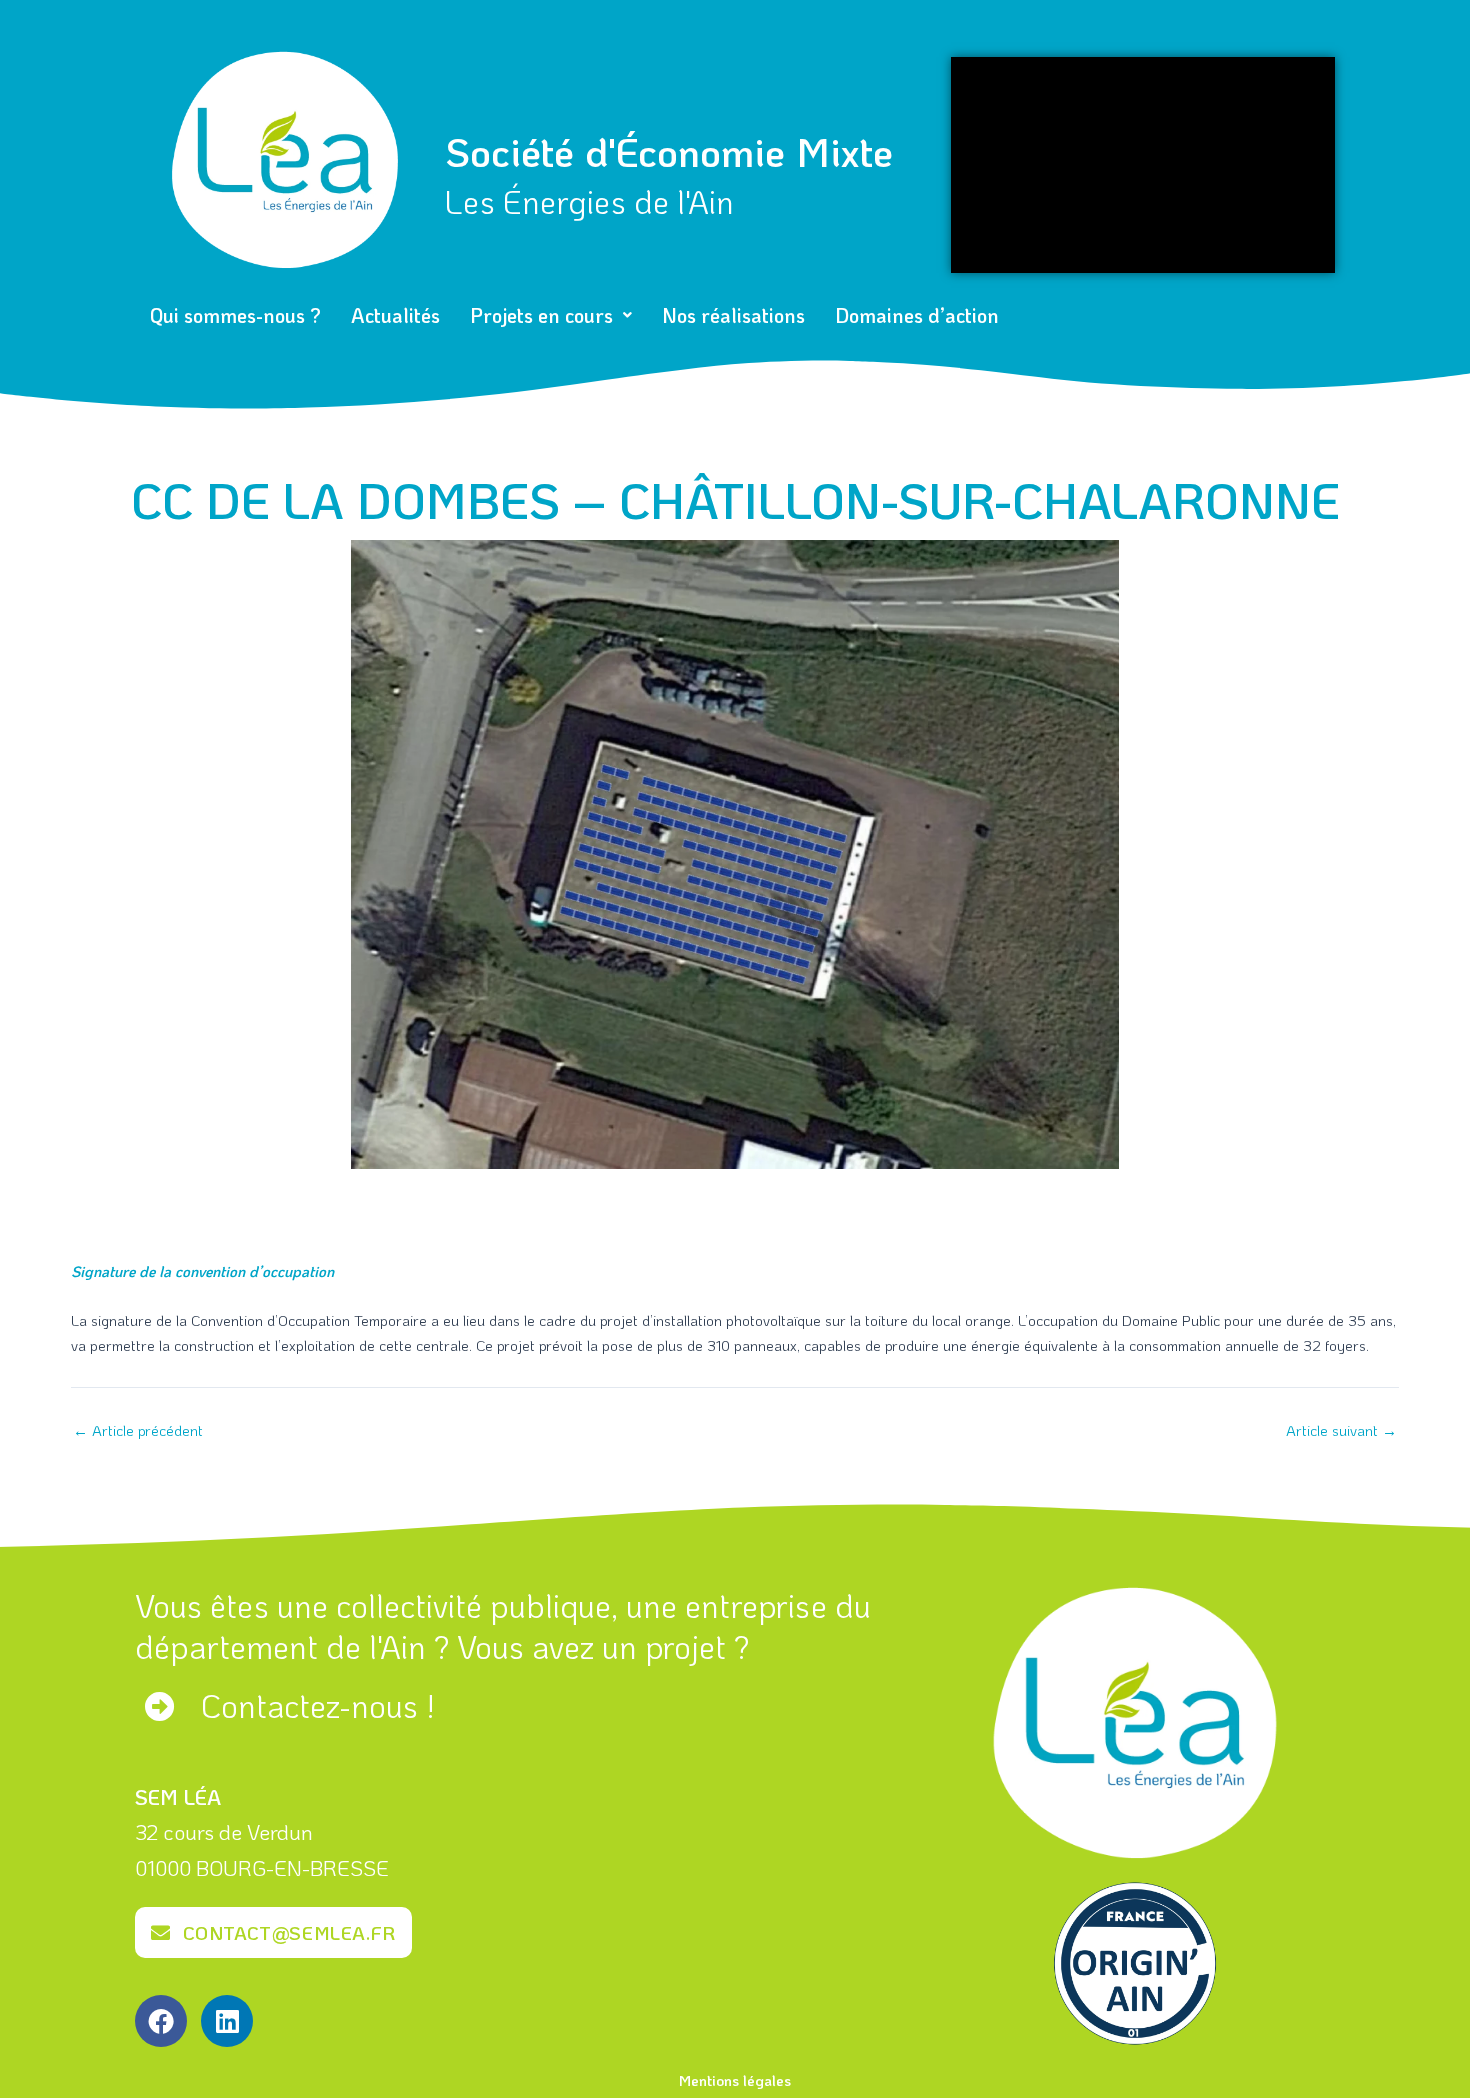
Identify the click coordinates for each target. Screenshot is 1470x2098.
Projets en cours (541, 315)
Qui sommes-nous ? (235, 315)
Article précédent (138, 1430)
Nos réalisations (733, 315)
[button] (551, 315)
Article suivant (1341, 1430)
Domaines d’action (917, 315)
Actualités (395, 315)
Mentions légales (735, 2080)
